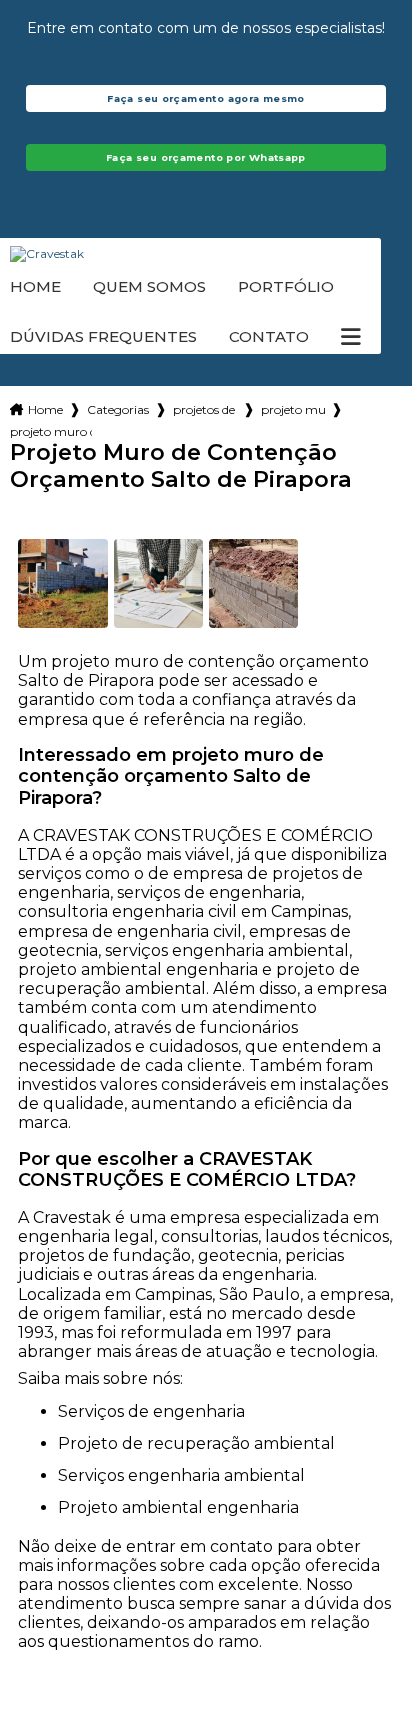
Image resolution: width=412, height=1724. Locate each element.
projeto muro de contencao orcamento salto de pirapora (51, 431)
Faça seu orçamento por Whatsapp (206, 157)
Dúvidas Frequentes (103, 337)
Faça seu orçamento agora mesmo (205, 98)
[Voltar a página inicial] (205, 254)
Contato (269, 337)
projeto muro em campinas (293, 409)
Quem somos (149, 287)
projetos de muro (205, 409)
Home (35, 287)
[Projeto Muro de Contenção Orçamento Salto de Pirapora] (62, 583)
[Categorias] (351, 337)
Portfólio (286, 287)
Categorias (118, 409)
